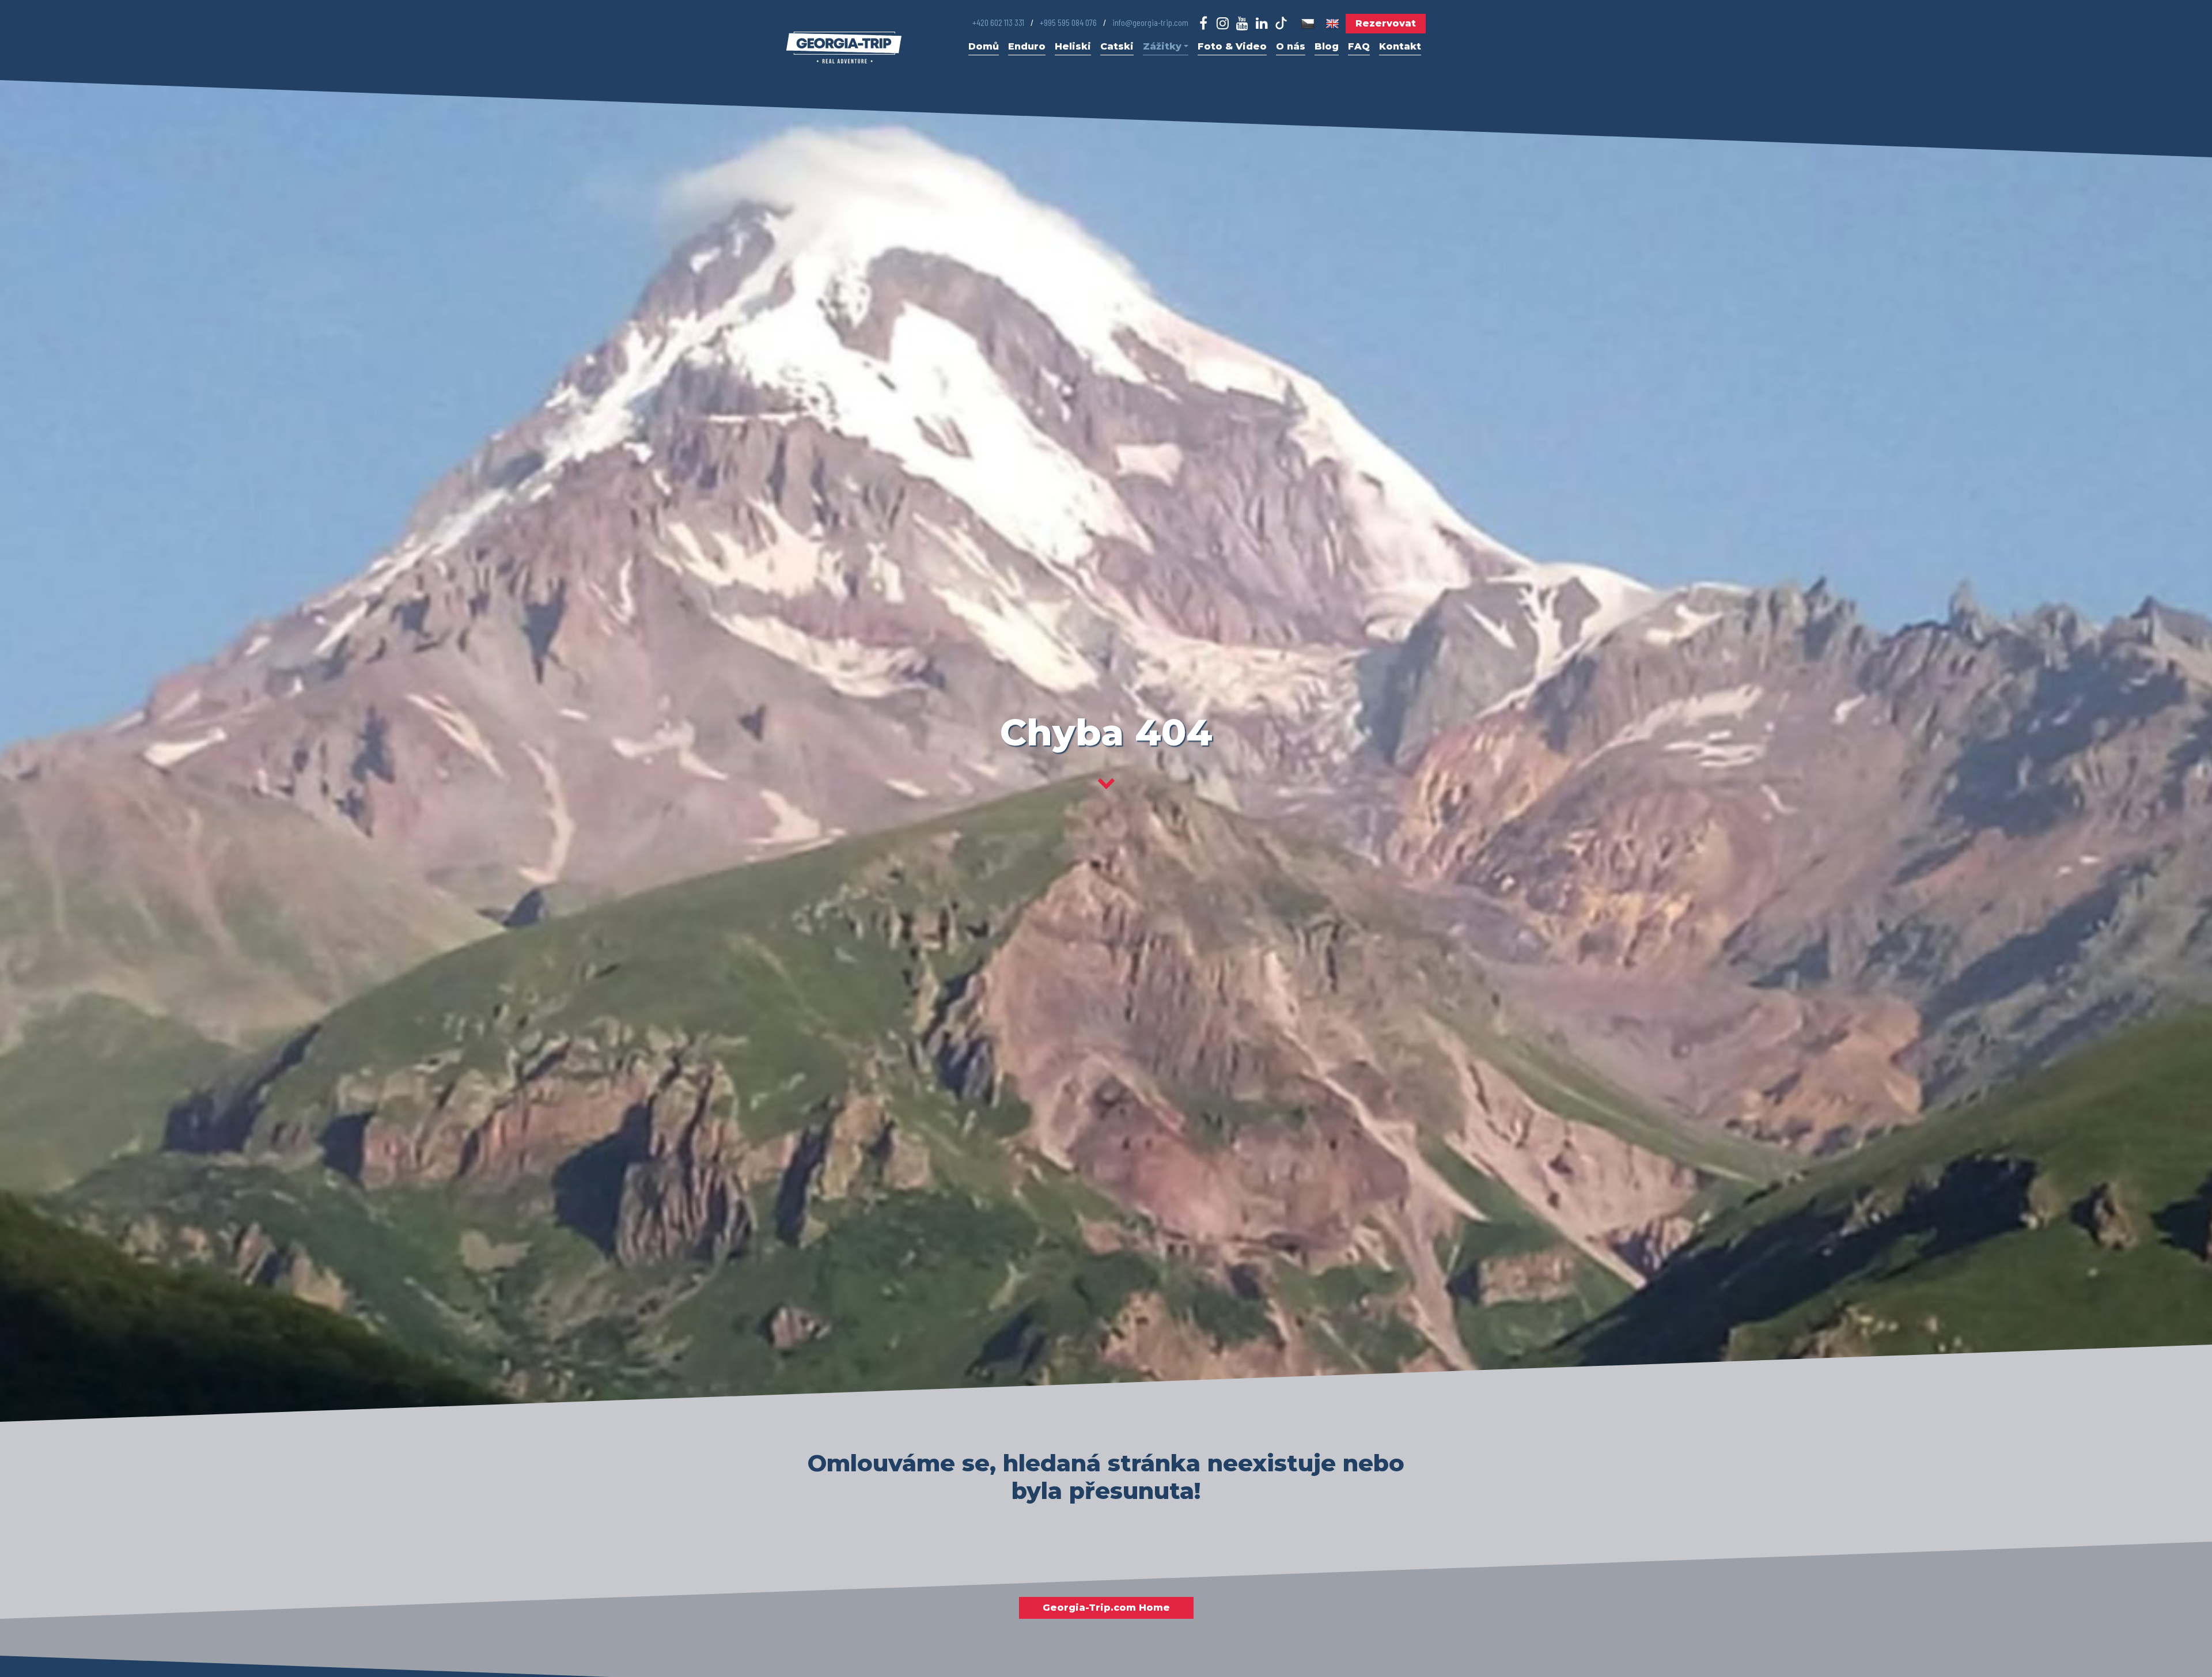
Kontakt (1400, 46)
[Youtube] (1242, 24)
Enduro (1027, 46)
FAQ (1359, 46)
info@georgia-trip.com (1150, 22)
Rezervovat (1386, 23)
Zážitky (1162, 46)
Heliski (1073, 46)
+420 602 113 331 (998, 22)
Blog (1327, 46)
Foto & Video (1232, 46)
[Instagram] (1223, 24)
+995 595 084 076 (1068, 22)
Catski (1117, 46)
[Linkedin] (1262, 24)
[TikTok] (1281, 23)
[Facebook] (1204, 24)
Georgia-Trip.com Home (1106, 1608)
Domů (984, 46)
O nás (1291, 46)
